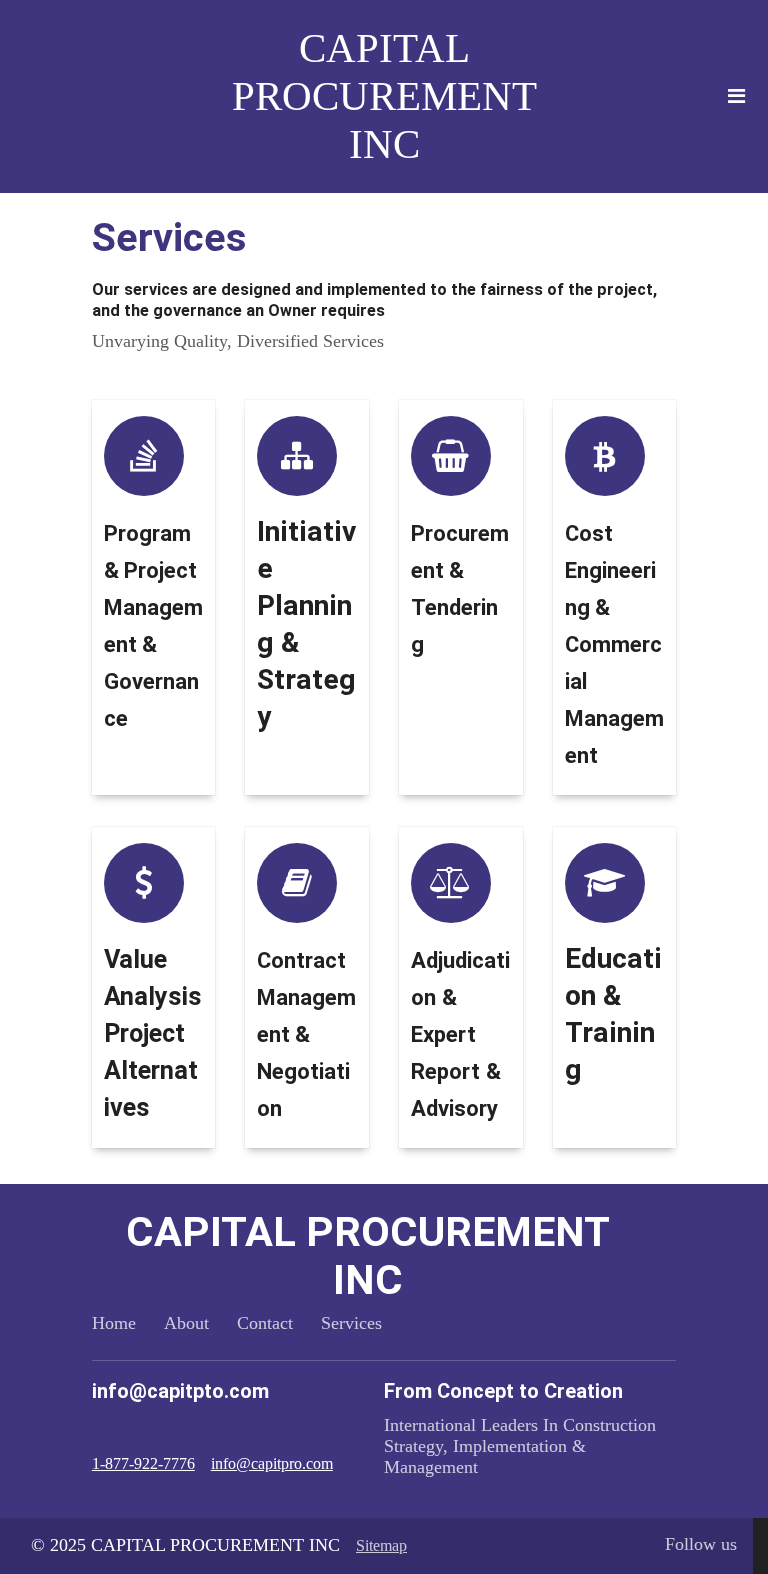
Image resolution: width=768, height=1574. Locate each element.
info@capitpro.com (272, 1463)
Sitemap (381, 1545)
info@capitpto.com (180, 1391)
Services (351, 1323)
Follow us (701, 1544)
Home (114, 1323)
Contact (265, 1323)
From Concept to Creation (503, 1391)
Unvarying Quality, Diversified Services (238, 341)
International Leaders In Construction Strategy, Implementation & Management (520, 1446)
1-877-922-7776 (143, 1463)
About (186, 1323)
